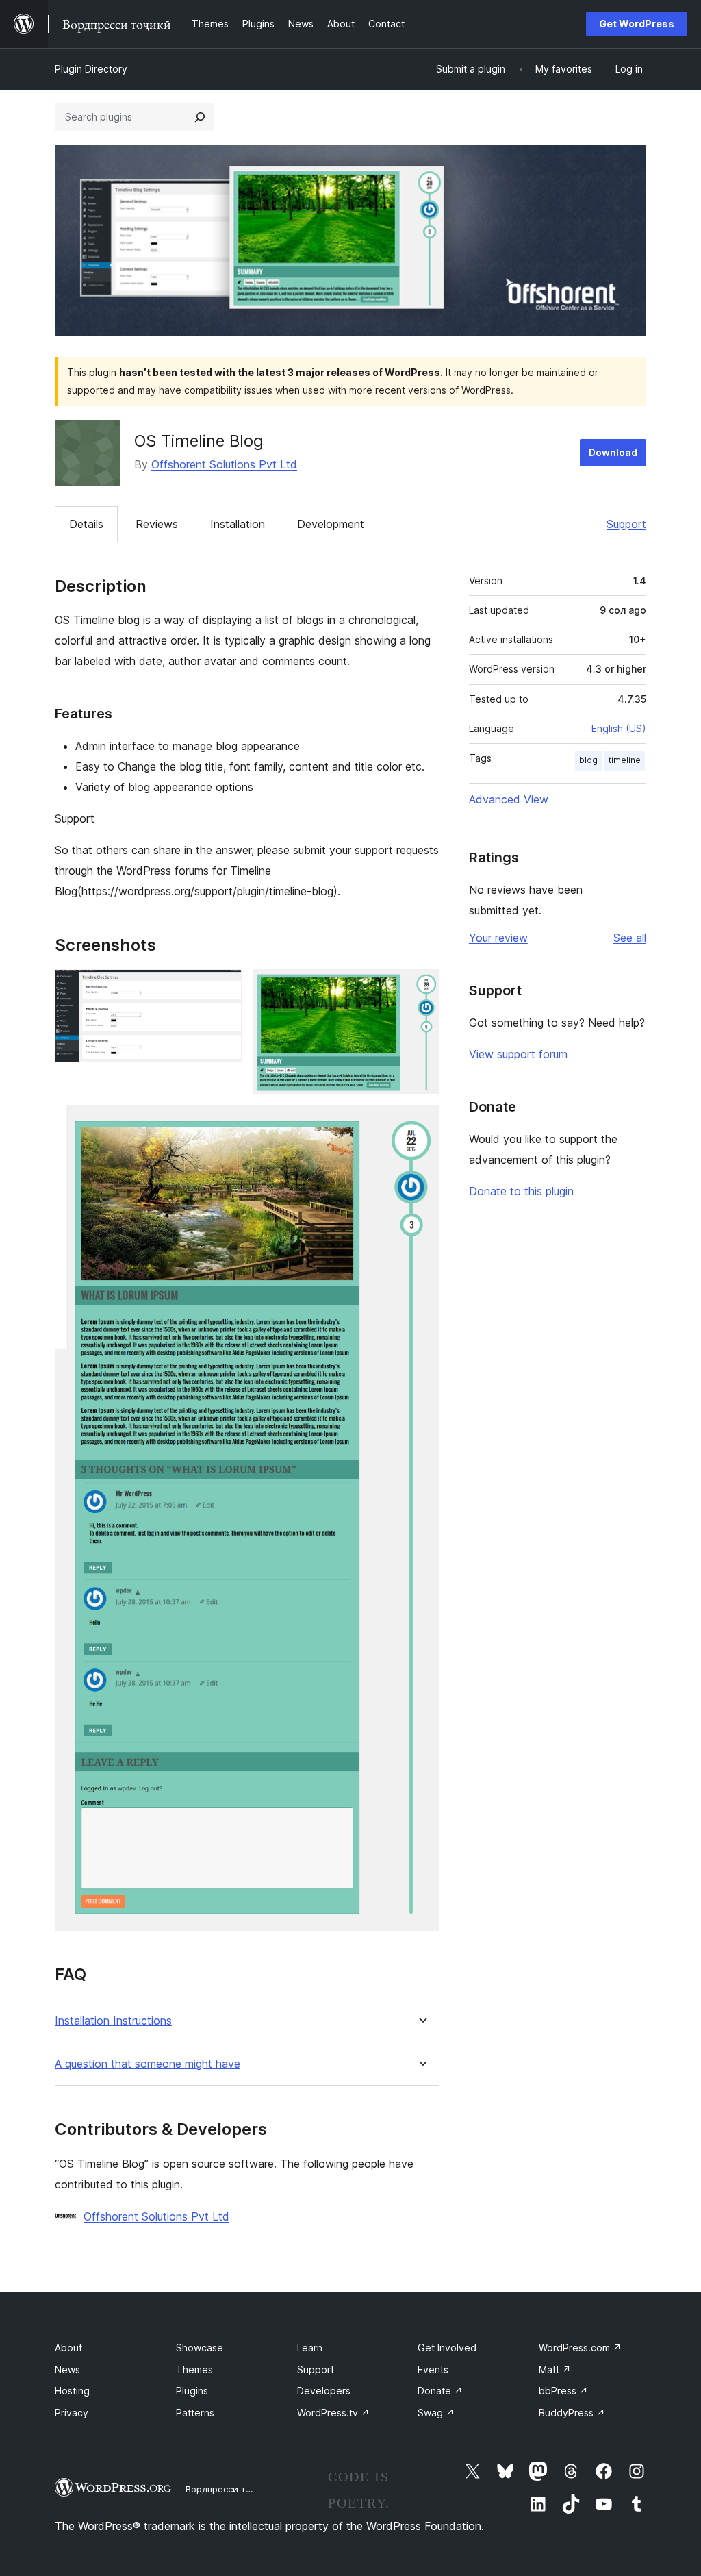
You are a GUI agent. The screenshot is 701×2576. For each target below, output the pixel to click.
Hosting (72, 2391)
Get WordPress (637, 24)
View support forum (518, 1054)
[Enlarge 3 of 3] (421, 1123)
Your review (498, 938)
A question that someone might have (148, 2064)
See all (630, 938)
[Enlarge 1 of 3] (223, 988)
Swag (436, 2413)
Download (613, 452)
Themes (194, 2369)
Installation (238, 524)
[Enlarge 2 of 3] (421, 988)
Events (433, 2369)
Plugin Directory (91, 69)
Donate (440, 2391)
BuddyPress (572, 2413)
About (68, 2348)
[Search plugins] (200, 117)
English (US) (619, 728)
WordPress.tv (333, 2413)
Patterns (195, 2413)
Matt (555, 2369)
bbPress (563, 2391)
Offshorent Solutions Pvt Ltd (224, 464)
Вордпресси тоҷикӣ (229, 2489)
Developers (324, 2391)
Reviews (157, 524)
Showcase (200, 2348)
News (67, 2369)
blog (588, 760)
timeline (625, 760)
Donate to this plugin (521, 1191)
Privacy (72, 2413)
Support (626, 524)
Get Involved (447, 2348)
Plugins (192, 2391)
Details (86, 524)
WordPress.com (580, 2348)
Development (331, 524)
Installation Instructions (113, 2021)
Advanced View (509, 799)
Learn (310, 2348)
